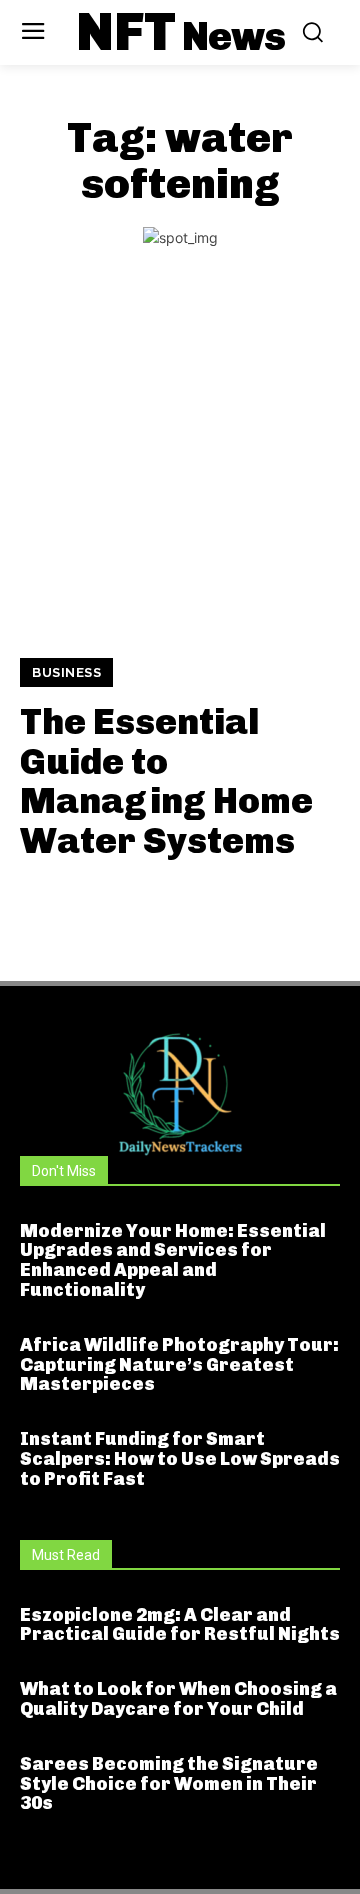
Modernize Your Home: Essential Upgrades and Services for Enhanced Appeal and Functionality (173, 1260)
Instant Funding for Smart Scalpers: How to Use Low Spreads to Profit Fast (180, 1459)
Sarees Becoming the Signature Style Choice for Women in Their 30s (169, 1784)
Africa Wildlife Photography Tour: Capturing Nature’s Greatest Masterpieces (179, 1365)
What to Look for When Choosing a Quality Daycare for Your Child (178, 1699)
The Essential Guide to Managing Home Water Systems (166, 781)
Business (66, 672)
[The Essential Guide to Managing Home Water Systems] (180, 468)
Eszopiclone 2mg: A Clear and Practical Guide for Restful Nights (180, 1625)
